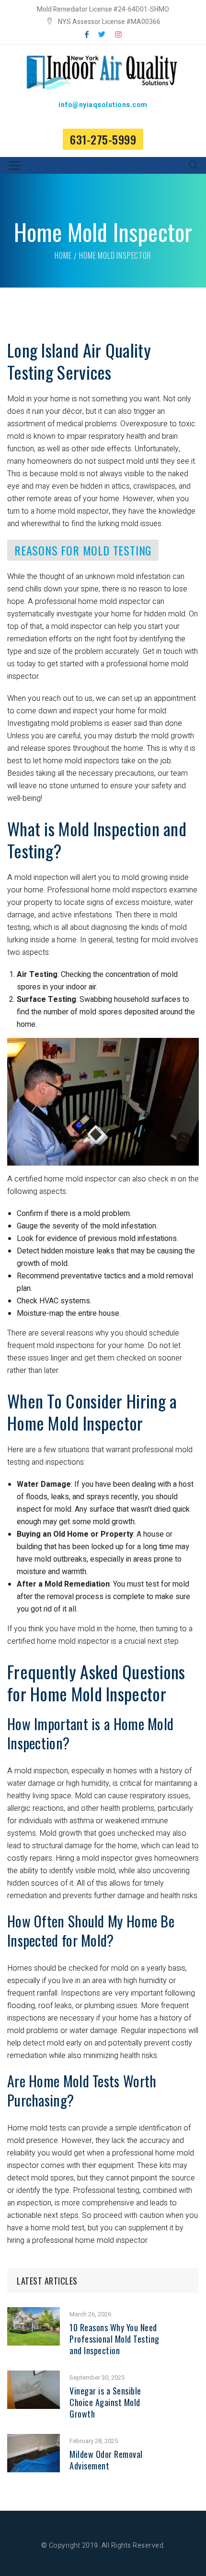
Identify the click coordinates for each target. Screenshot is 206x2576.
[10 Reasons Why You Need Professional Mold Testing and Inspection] (34, 2313)
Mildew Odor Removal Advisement (106, 2460)
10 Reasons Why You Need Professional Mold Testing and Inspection (114, 2339)
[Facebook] (87, 35)
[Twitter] (102, 35)
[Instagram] (118, 35)
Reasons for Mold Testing (83, 550)
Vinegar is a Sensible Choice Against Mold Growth (105, 2402)
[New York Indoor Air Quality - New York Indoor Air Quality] (103, 72)
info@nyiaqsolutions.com (103, 105)
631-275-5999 (103, 139)
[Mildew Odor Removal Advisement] (34, 2440)
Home (63, 255)
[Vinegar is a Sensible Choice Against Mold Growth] (34, 2377)
